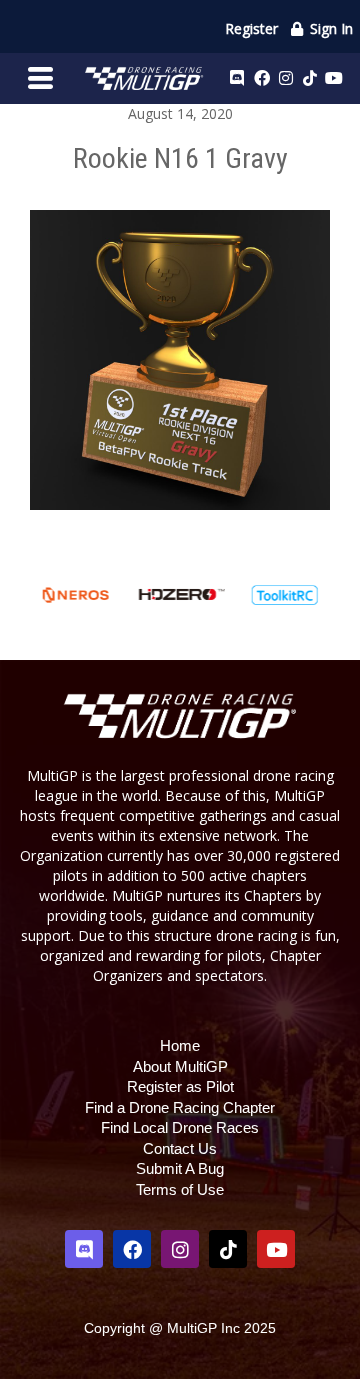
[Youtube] (334, 78)
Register (251, 28)
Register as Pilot (180, 1086)
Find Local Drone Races (180, 1127)
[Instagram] (286, 78)
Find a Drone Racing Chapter (180, 1107)
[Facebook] (262, 78)
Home (180, 1045)
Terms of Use (180, 1189)
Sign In (329, 28)
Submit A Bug (180, 1168)
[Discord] (237, 78)
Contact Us (180, 1148)
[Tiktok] (310, 78)
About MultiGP (180, 1066)
